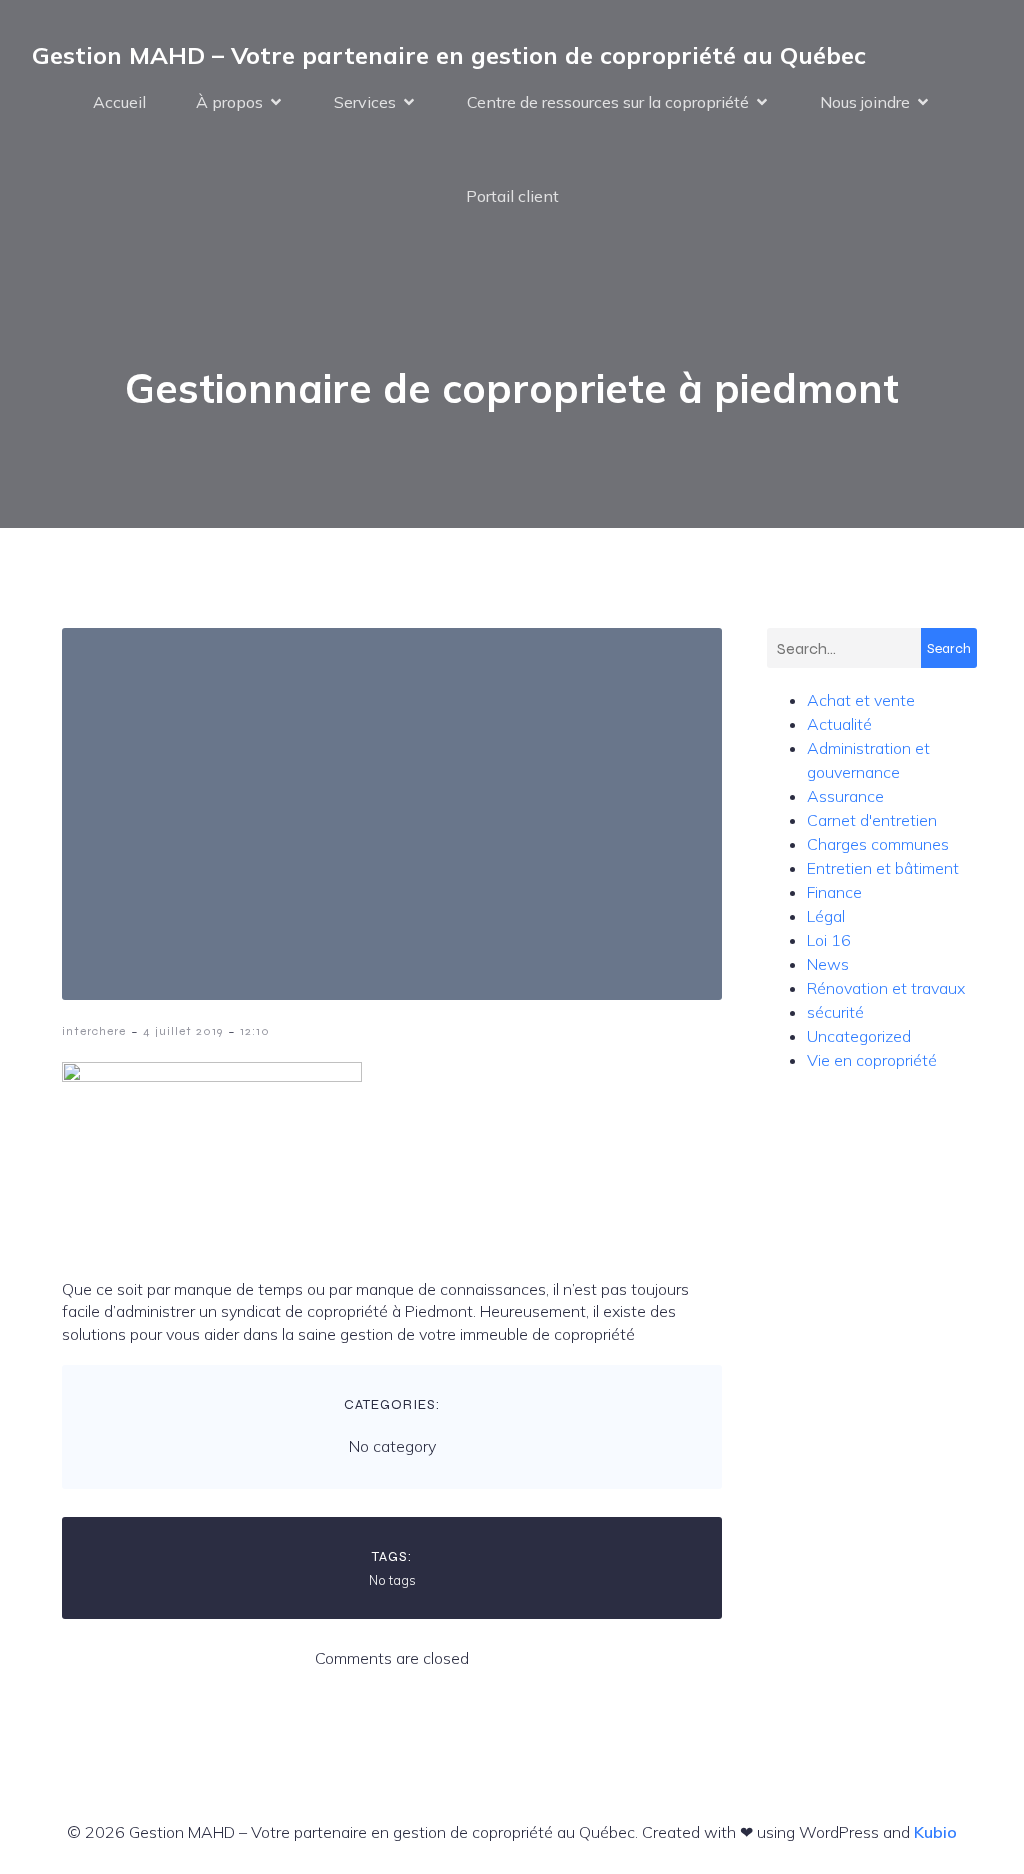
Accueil (119, 102)
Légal (826, 916)
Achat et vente (861, 700)
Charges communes (878, 844)
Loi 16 (829, 940)
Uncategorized (859, 1036)
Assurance (845, 796)
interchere (94, 1031)
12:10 (255, 1031)
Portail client (512, 196)
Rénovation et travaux (886, 988)
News (828, 964)
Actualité (839, 724)
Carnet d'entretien (872, 820)
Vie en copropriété (872, 1060)
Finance (834, 892)
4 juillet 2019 (183, 1031)
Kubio (935, 1832)
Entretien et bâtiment (883, 868)
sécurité (835, 1012)
